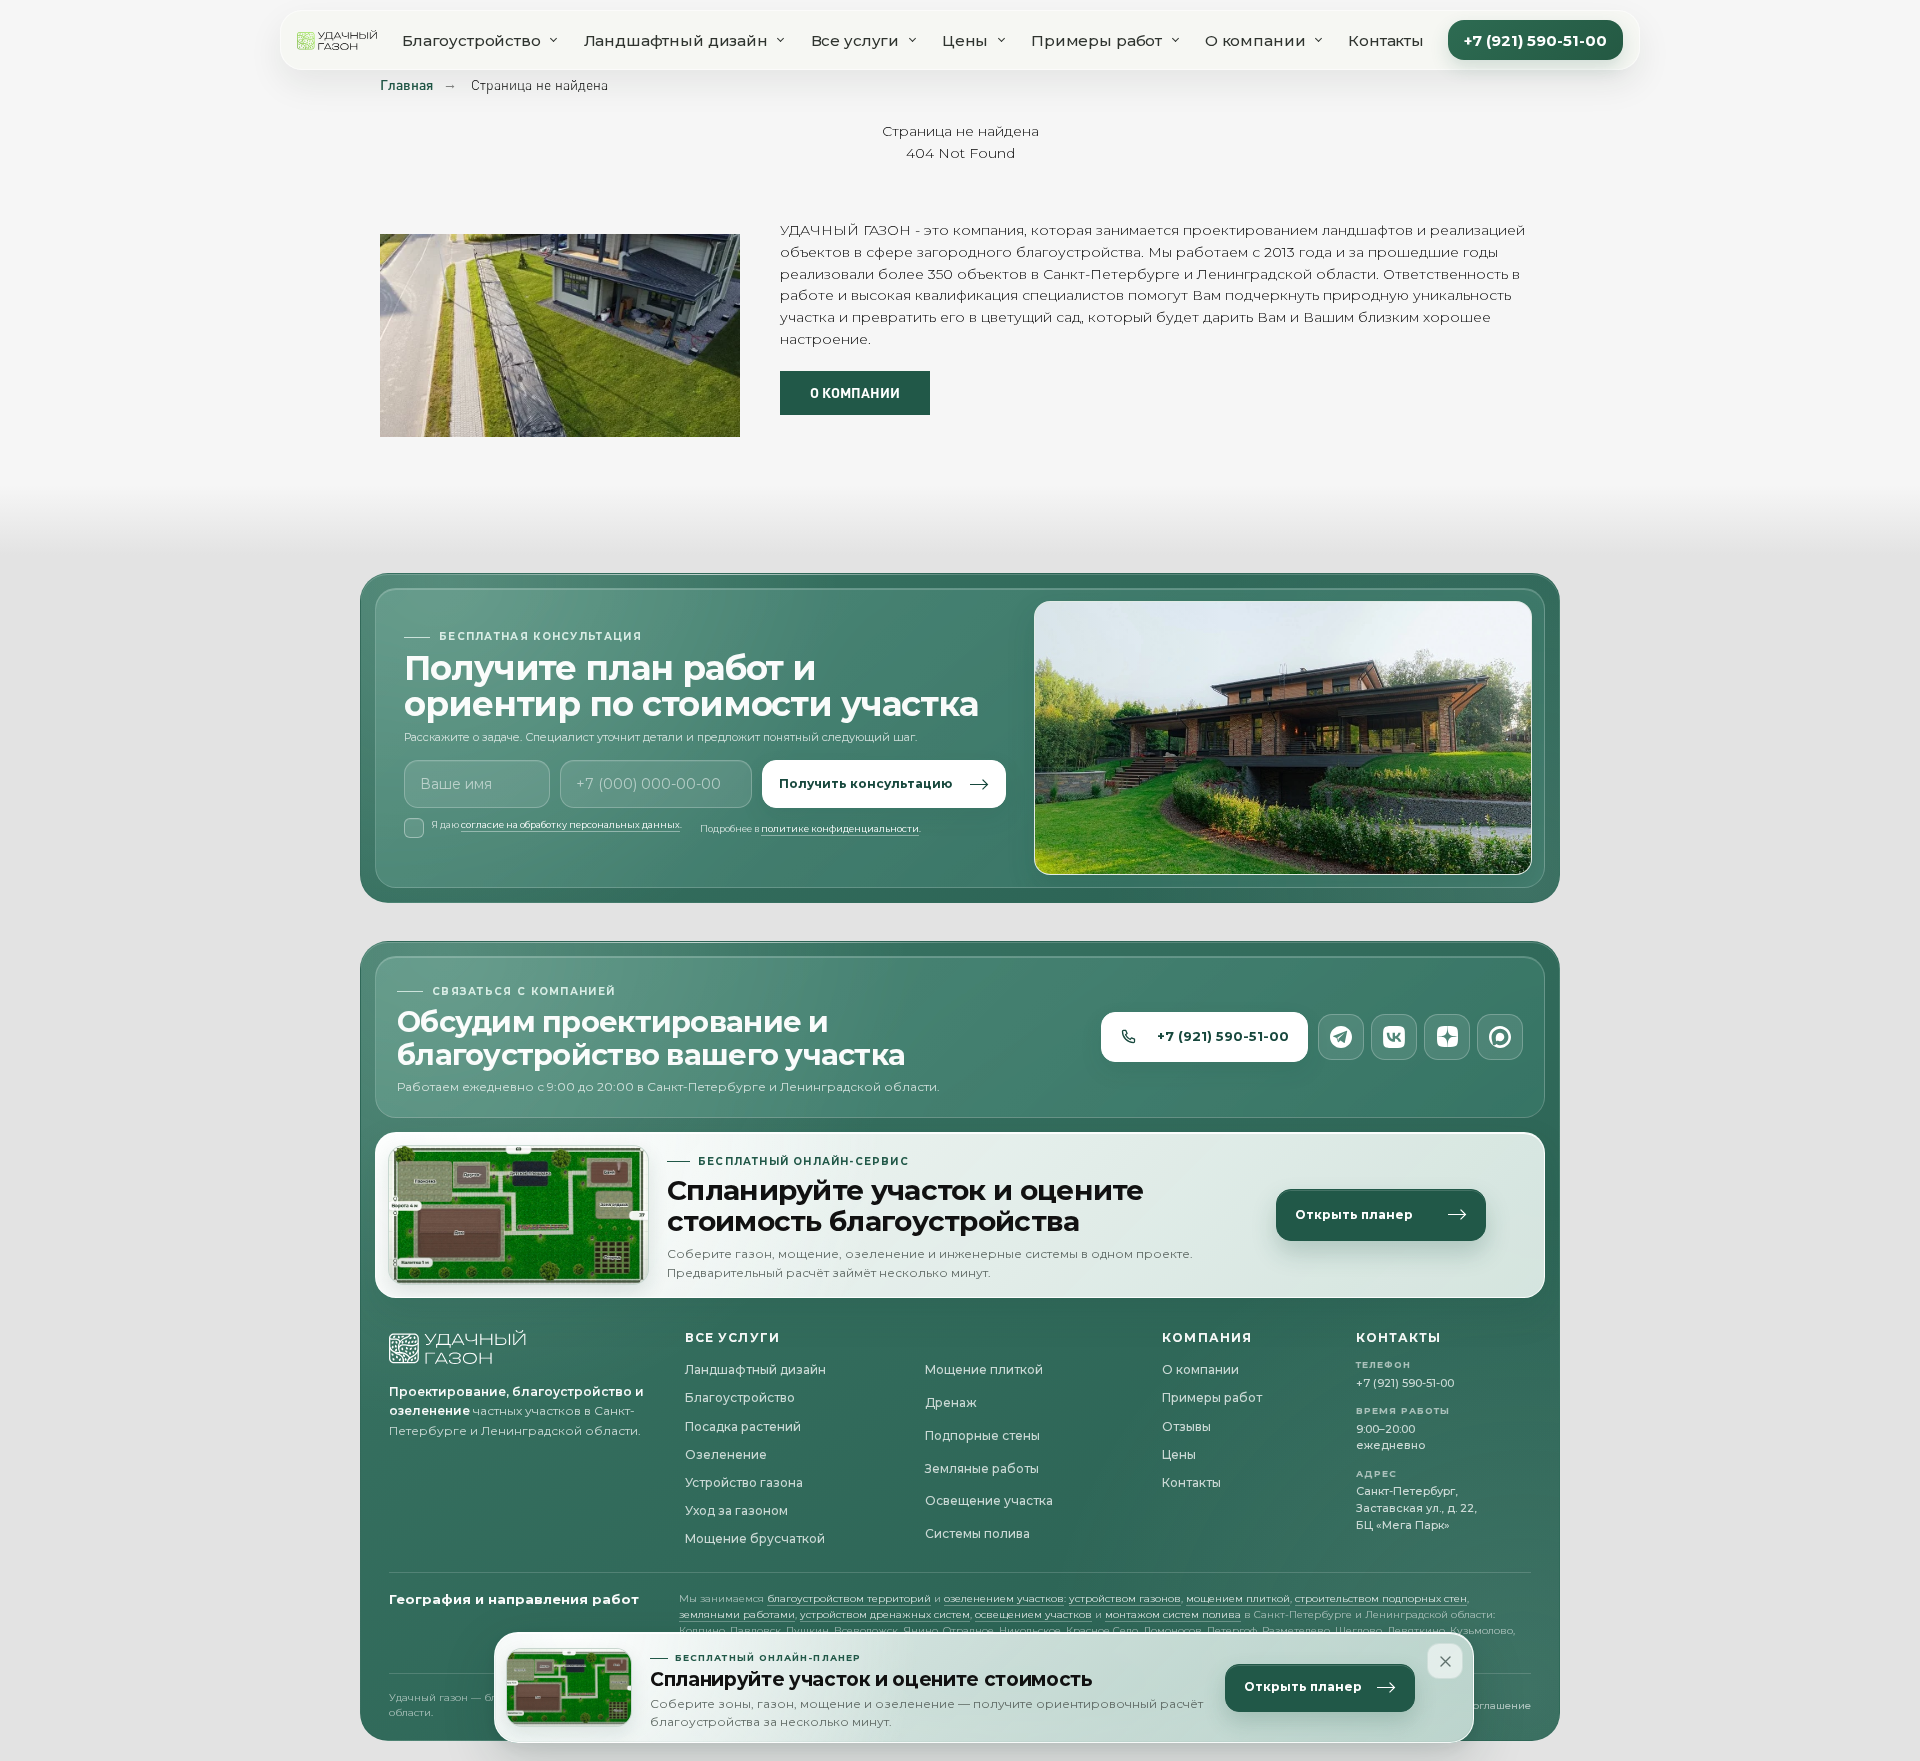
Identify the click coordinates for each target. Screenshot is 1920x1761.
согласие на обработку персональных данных (570, 824)
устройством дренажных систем (885, 1614)
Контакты (1386, 40)
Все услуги (855, 40)
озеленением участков (1004, 1598)
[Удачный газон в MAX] (1500, 1037)
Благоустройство (471, 40)
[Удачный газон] (337, 40)
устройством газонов (1125, 1598)
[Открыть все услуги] (912, 40)
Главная (406, 84)
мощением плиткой (1238, 1598)
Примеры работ (1096, 40)
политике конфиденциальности (840, 828)
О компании (1255, 40)
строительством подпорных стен (1381, 1598)
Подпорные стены (982, 1435)
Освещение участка (989, 1500)
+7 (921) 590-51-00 (1535, 40)
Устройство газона (744, 1482)
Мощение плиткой (984, 1369)
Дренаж (951, 1402)
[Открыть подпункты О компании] (1318, 40)
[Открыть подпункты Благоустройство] (554, 40)
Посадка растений (743, 1426)
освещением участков (1033, 1614)
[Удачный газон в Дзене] (1447, 1037)
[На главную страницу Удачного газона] (458, 1347)
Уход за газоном (736, 1510)
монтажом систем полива (1173, 1614)
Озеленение (726, 1454)
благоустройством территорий (849, 1598)
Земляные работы (982, 1468)
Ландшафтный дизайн (676, 40)
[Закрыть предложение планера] (1445, 1661)
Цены (965, 40)
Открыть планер (1303, 1687)
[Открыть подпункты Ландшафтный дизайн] (781, 40)
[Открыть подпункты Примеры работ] (1175, 40)
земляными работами (737, 1614)
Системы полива (977, 1533)
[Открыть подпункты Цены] (1001, 40)
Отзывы (1186, 1426)
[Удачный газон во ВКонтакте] (1394, 1037)
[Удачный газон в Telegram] (1341, 1037)
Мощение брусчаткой (755, 1538)
